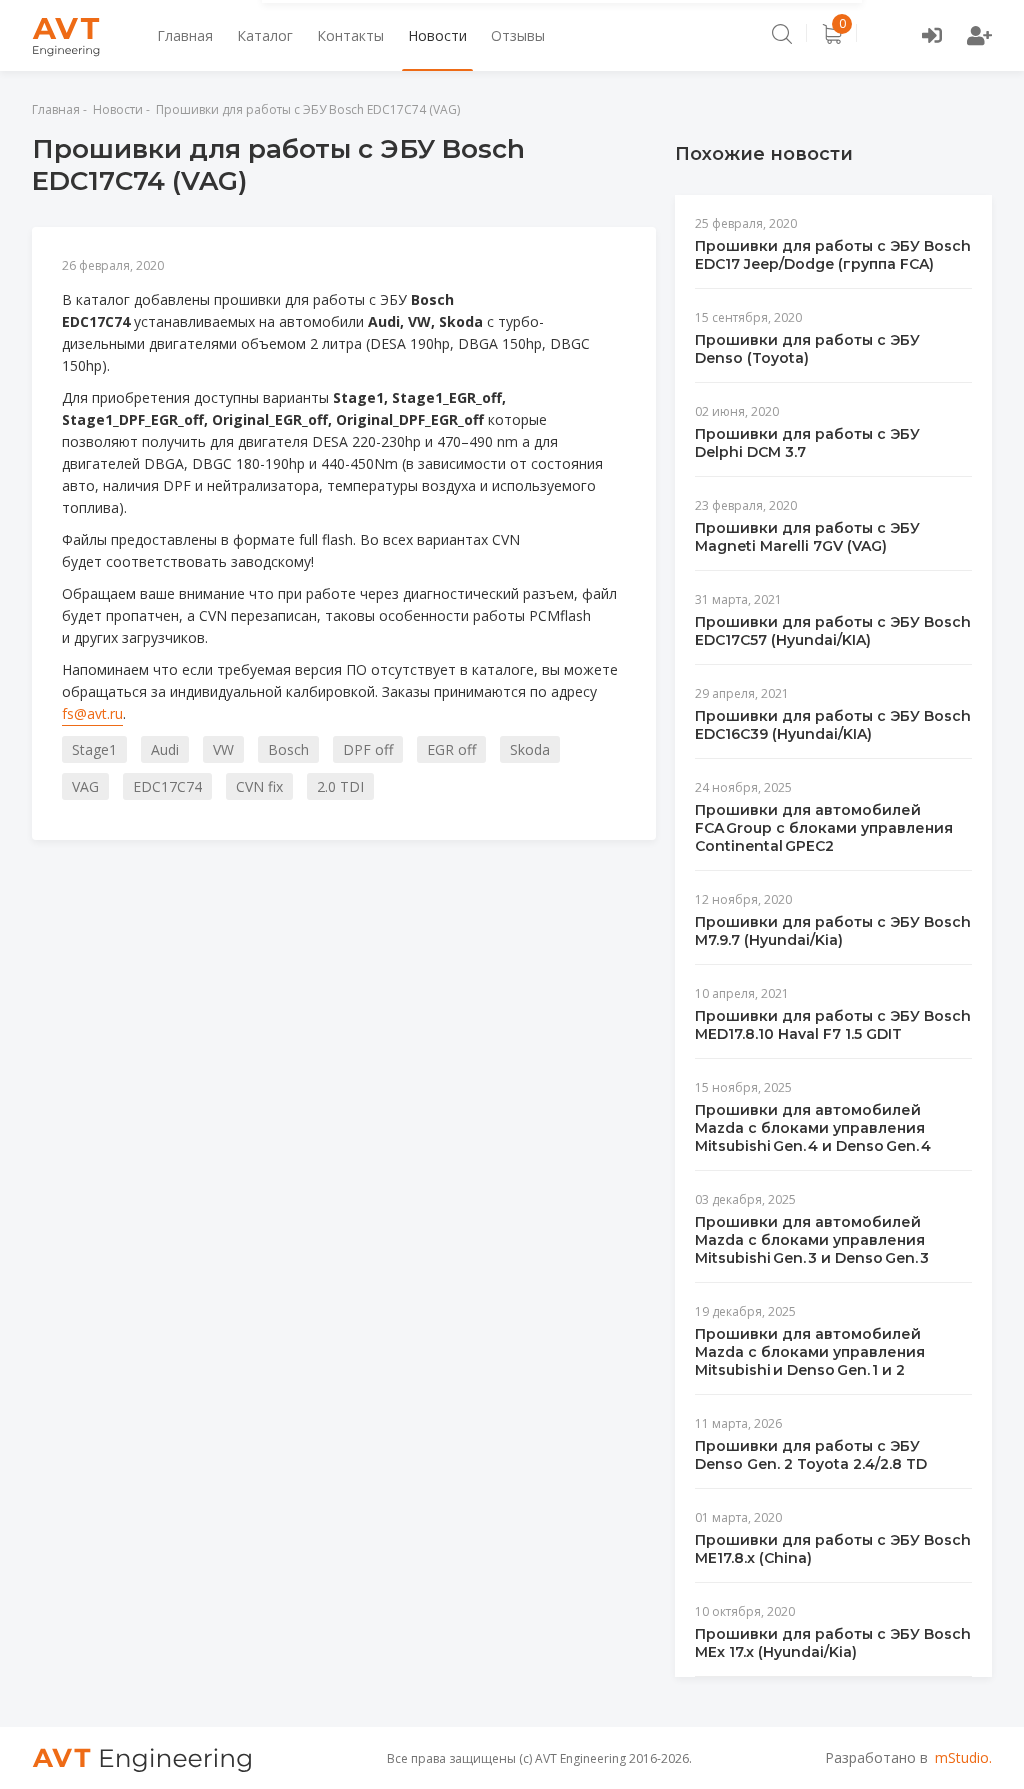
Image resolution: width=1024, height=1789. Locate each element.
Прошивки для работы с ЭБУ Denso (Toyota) (807, 349)
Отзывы (518, 35)
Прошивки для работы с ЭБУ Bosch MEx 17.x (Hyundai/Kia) (833, 1643)
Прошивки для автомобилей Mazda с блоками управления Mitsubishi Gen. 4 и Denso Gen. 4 (813, 1128)
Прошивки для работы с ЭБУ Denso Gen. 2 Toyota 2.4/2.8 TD (811, 1455)
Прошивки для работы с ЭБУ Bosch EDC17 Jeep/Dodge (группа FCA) (833, 255)
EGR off (451, 749)
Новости (437, 35)
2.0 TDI (340, 786)
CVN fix (259, 786)
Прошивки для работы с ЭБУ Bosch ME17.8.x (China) (833, 1549)
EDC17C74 (167, 786)
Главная (185, 35)
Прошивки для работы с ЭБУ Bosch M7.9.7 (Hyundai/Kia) (833, 931)
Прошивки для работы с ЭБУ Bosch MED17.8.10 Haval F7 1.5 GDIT (833, 1025)
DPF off (368, 749)
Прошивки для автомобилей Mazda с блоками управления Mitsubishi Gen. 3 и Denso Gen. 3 (812, 1240)
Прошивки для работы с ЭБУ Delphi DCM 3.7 (807, 443)
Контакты (350, 35)
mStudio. (963, 1757)
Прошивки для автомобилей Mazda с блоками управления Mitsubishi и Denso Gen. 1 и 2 (810, 1352)
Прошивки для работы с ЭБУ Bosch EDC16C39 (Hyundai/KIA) (833, 725)
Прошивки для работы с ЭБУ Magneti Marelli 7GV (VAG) (807, 537)
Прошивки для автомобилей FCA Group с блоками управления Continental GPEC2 (824, 828)
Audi (165, 749)
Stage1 (94, 749)
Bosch (288, 749)
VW (223, 749)
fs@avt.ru (92, 713)
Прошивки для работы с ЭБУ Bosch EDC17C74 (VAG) (308, 109)
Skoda (530, 749)
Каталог (265, 35)
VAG (85, 786)
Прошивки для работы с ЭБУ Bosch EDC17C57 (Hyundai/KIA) (833, 631)
